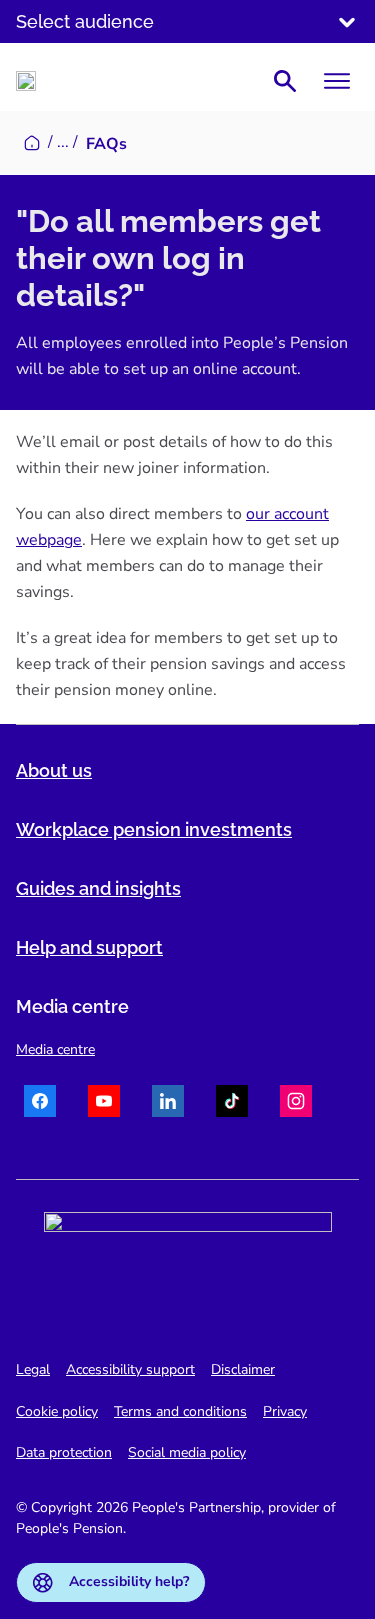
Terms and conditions (180, 1411)
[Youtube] (104, 1104)
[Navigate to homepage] (26, 81)
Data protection (64, 1452)
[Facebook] (40, 1104)
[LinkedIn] (168, 1104)
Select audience (85, 21)
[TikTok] (232, 1104)
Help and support (89, 947)
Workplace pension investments (154, 829)
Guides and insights (98, 888)
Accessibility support (130, 1369)
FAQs (106, 144)
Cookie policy (57, 1411)
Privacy (285, 1411)
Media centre (55, 1049)
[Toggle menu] (337, 81)
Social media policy (187, 1452)
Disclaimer (243, 1369)
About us (54, 770)
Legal (33, 1369)
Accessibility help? (129, 1581)
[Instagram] (296, 1104)
